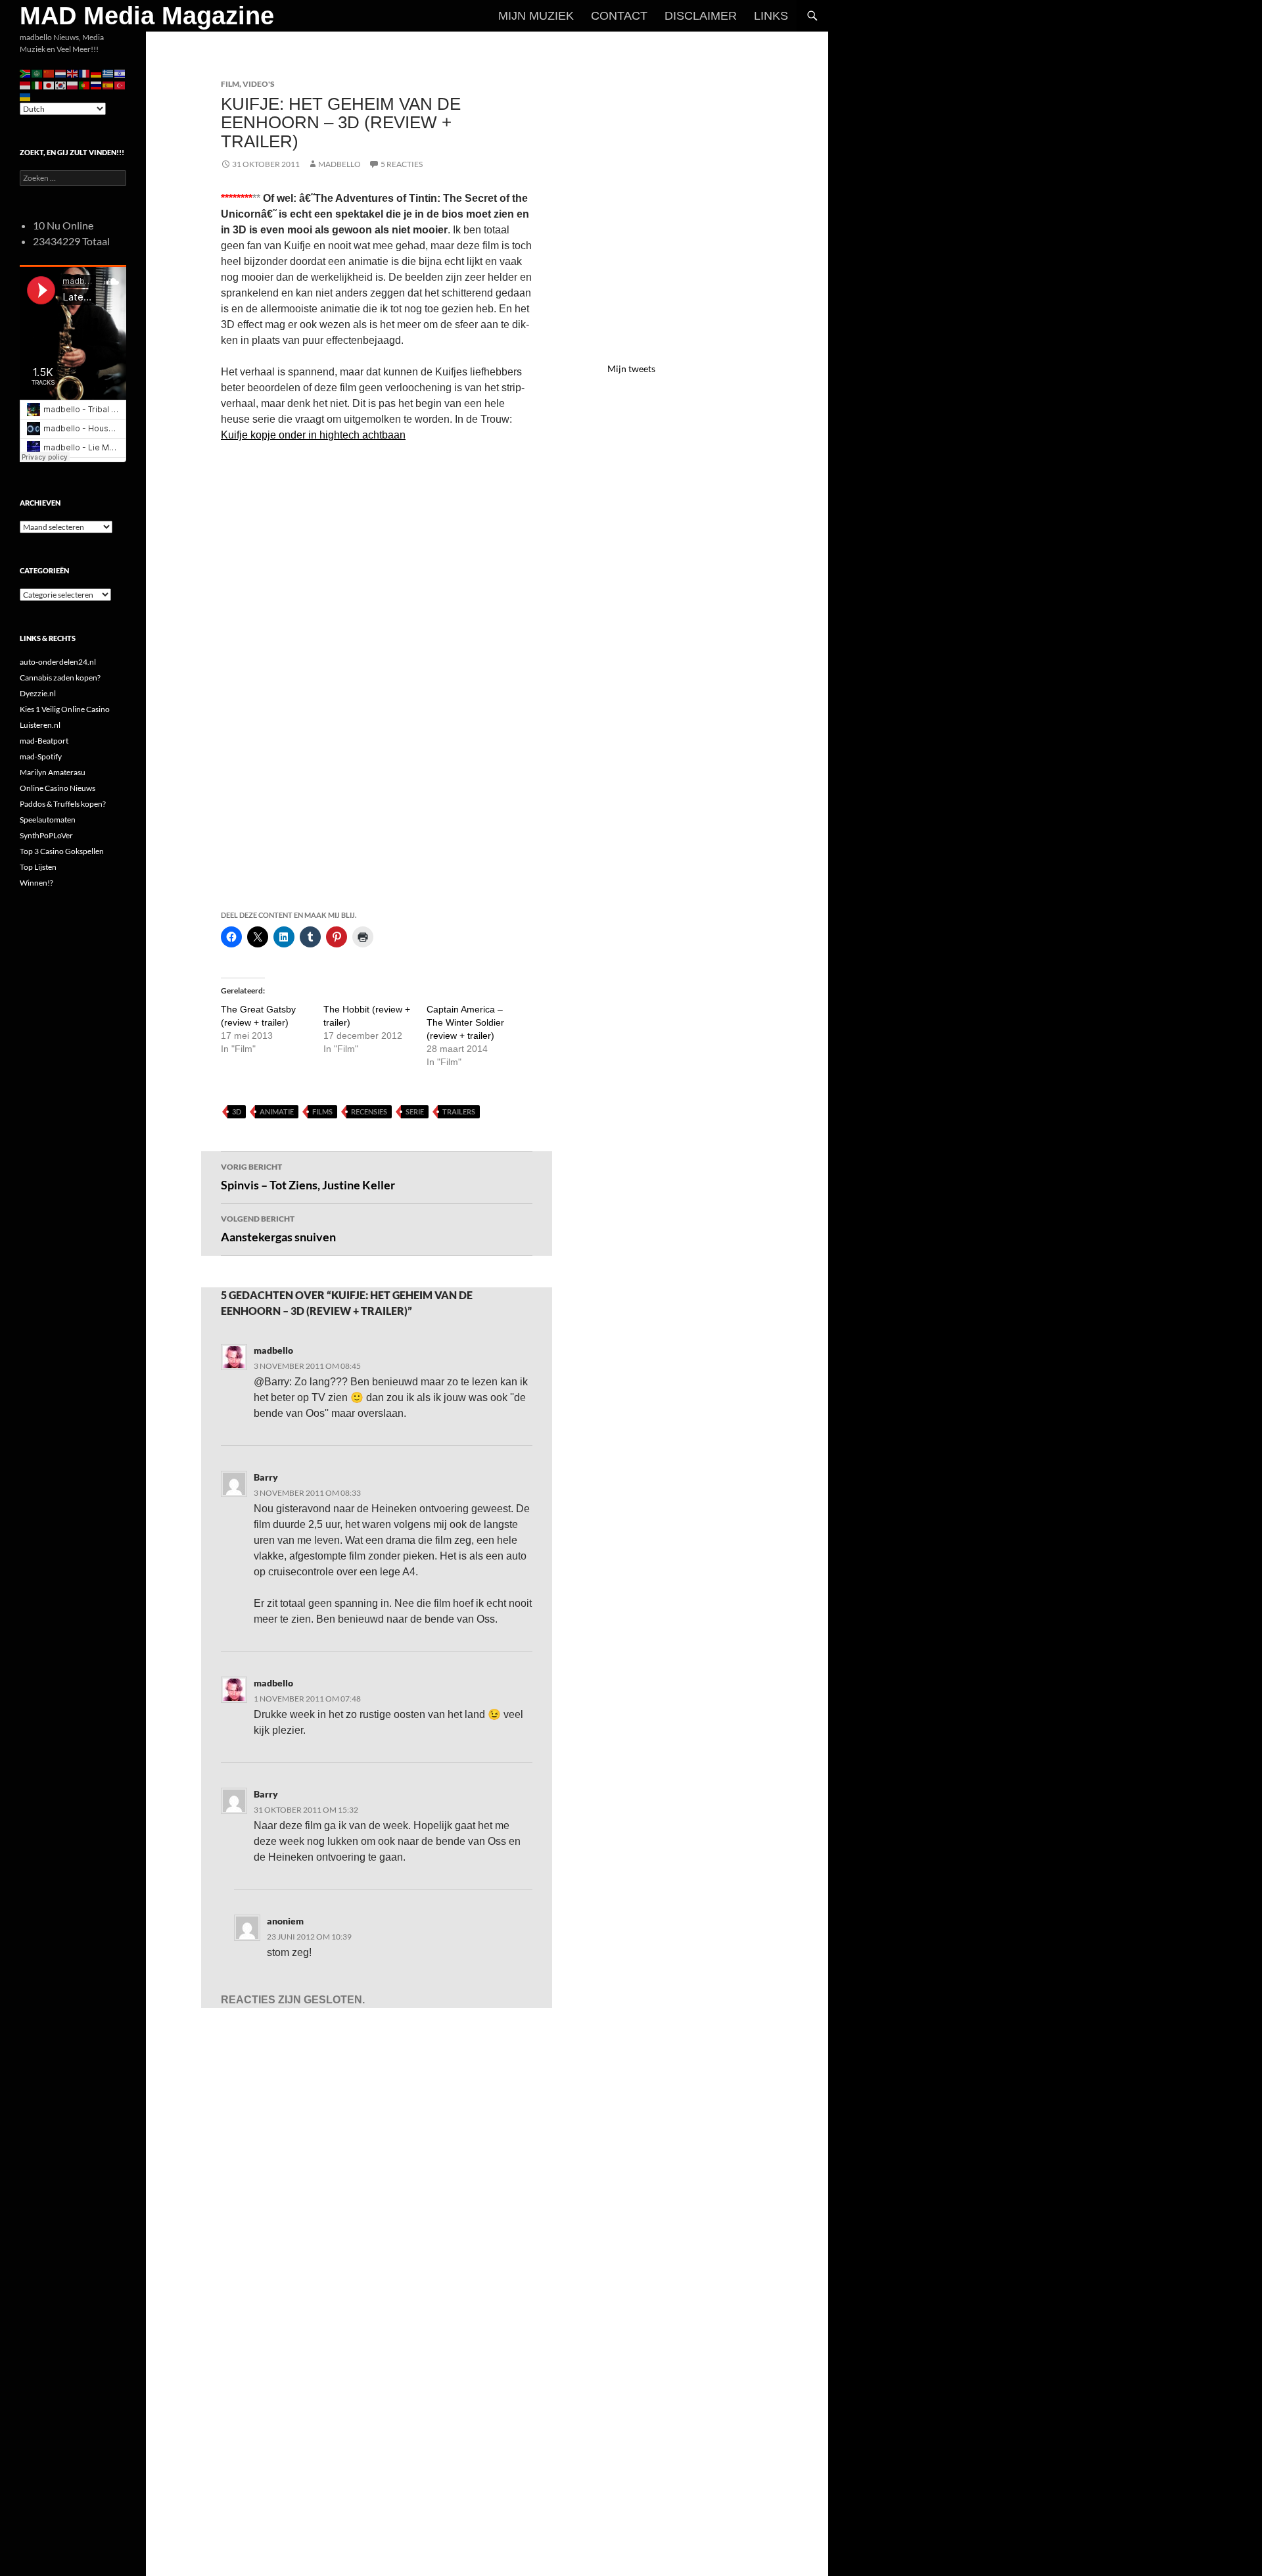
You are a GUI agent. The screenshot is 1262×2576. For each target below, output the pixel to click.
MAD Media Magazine (147, 16)
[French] (85, 73)
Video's (259, 84)
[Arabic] (37, 73)
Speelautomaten (48, 820)
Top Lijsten (38, 867)
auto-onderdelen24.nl (58, 662)
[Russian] (97, 84)
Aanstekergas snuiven (278, 1229)
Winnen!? (36, 883)
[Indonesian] (26, 84)
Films (322, 1111)
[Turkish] (120, 84)
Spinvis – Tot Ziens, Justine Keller (308, 1177)
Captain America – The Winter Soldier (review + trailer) (465, 1022)
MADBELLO (339, 164)
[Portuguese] (85, 84)
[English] (73, 73)
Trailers (459, 1111)
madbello (273, 1350)
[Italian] (37, 84)
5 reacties (402, 164)
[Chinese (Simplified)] (49, 73)
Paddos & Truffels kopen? (63, 804)
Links (771, 16)
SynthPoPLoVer (46, 835)
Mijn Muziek (536, 16)
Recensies (369, 1111)
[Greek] (108, 73)
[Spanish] (108, 84)
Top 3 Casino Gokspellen (62, 851)
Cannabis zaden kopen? (60, 678)
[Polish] (73, 84)
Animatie (277, 1111)
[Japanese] (49, 84)
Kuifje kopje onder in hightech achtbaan (313, 435)
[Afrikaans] (26, 73)
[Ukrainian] (26, 96)
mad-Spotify (41, 756)
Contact (619, 16)
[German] (97, 73)
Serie (415, 1111)
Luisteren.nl (40, 725)
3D (237, 1111)
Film (230, 84)
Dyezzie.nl (38, 693)
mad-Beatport (44, 741)
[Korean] (61, 84)
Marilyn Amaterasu (53, 772)
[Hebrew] (120, 73)
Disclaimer (701, 16)
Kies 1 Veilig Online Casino (65, 709)
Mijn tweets (631, 369)
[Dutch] (61, 73)
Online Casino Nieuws (58, 788)
